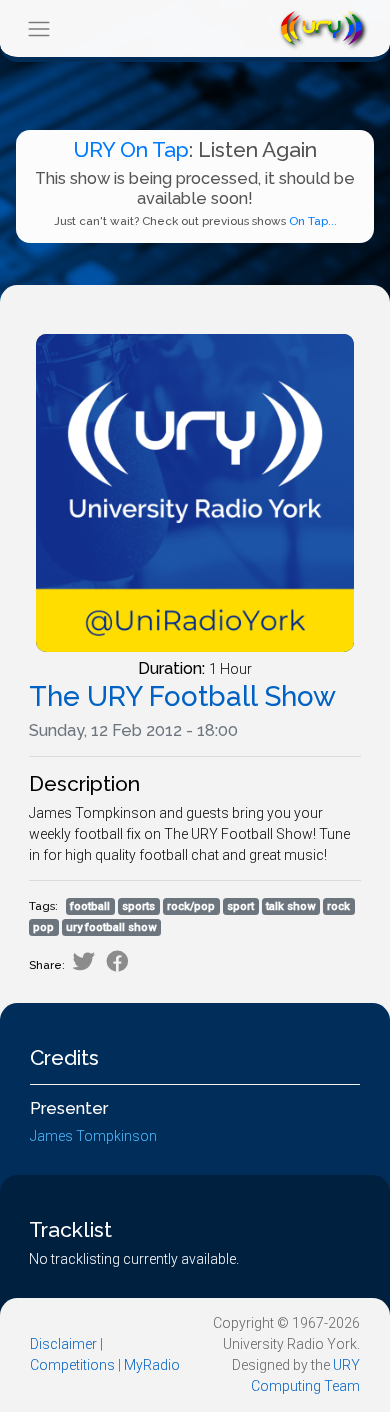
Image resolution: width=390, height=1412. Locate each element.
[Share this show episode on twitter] (83, 961)
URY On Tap (131, 149)
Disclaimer (63, 1344)
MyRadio (152, 1365)
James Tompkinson (93, 1136)
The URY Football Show (182, 696)
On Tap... (313, 221)
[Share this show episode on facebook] (117, 961)
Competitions (72, 1365)
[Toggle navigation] (38, 28)
